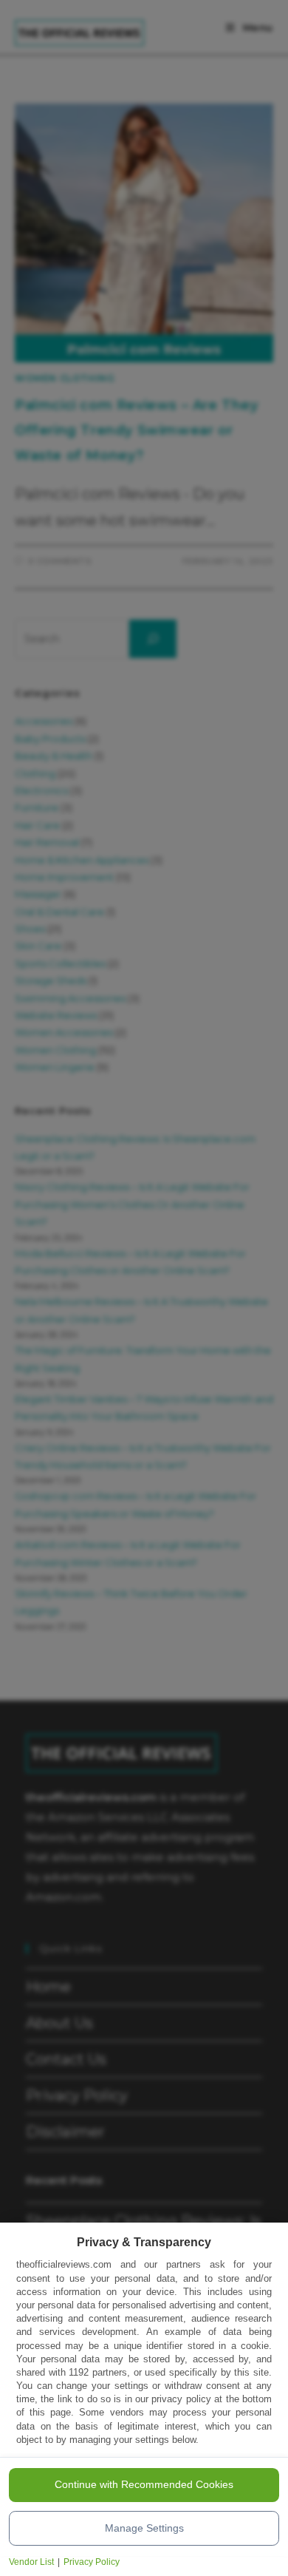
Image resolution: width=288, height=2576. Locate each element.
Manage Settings (144, 2528)
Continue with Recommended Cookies (144, 2484)
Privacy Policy (92, 2562)
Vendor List (31, 2562)
